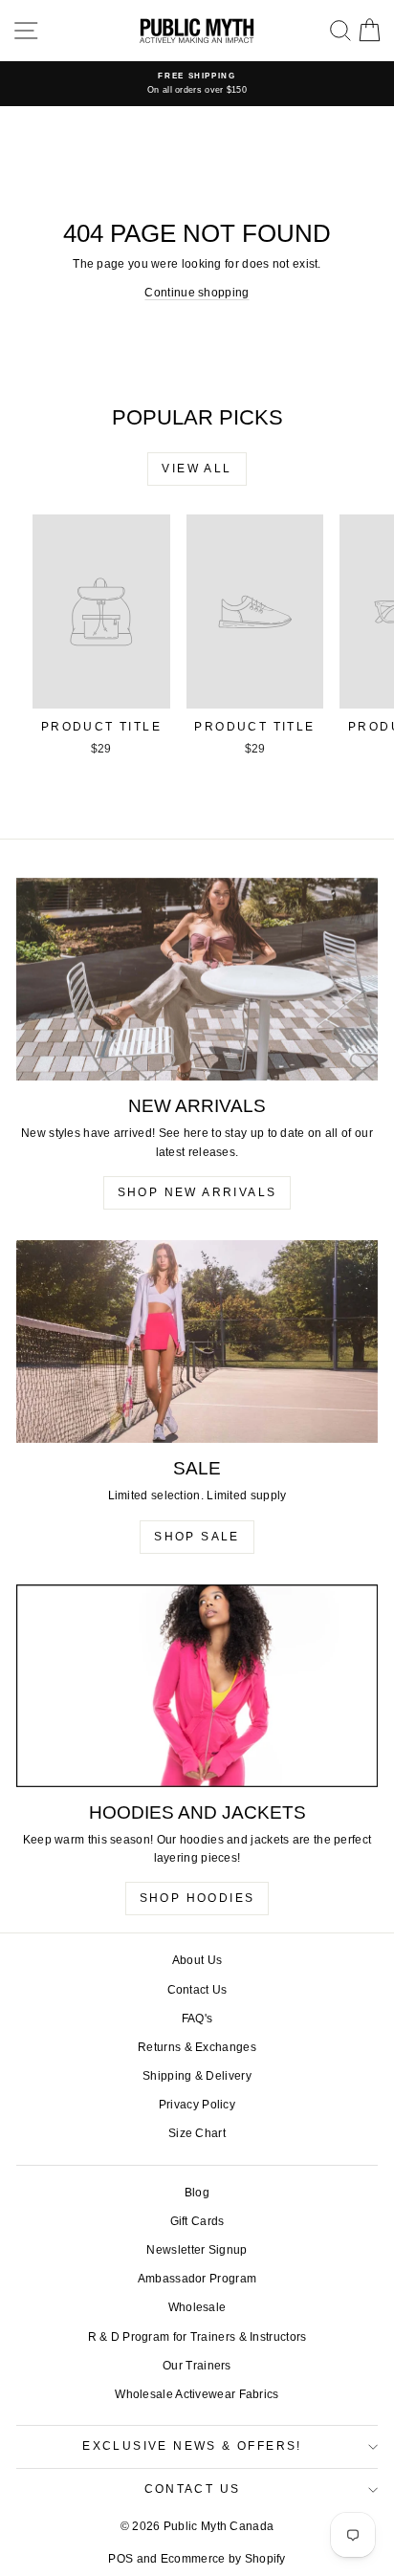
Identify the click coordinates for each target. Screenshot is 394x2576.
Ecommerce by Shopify (223, 2559)
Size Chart (197, 2133)
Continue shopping (197, 293)
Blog (197, 2193)
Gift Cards (197, 2221)
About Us (197, 1960)
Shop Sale (197, 1537)
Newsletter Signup (197, 2250)
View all (197, 469)
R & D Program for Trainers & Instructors (197, 2337)
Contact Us (197, 1990)
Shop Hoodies (197, 1898)
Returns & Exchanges (197, 2047)
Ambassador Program (197, 2279)
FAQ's (197, 2019)
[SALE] (197, 1342)
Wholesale (197, 2307)
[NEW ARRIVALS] (197, 980)
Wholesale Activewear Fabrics (197, 2394)
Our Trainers (197, 2366)
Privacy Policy (197, 2105)
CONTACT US (193, 2489)
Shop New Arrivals (197, 1192)
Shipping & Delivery (197, 2076)
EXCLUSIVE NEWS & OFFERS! (192, 2446)
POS (120, 2559)
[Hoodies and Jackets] (197, 1686)
